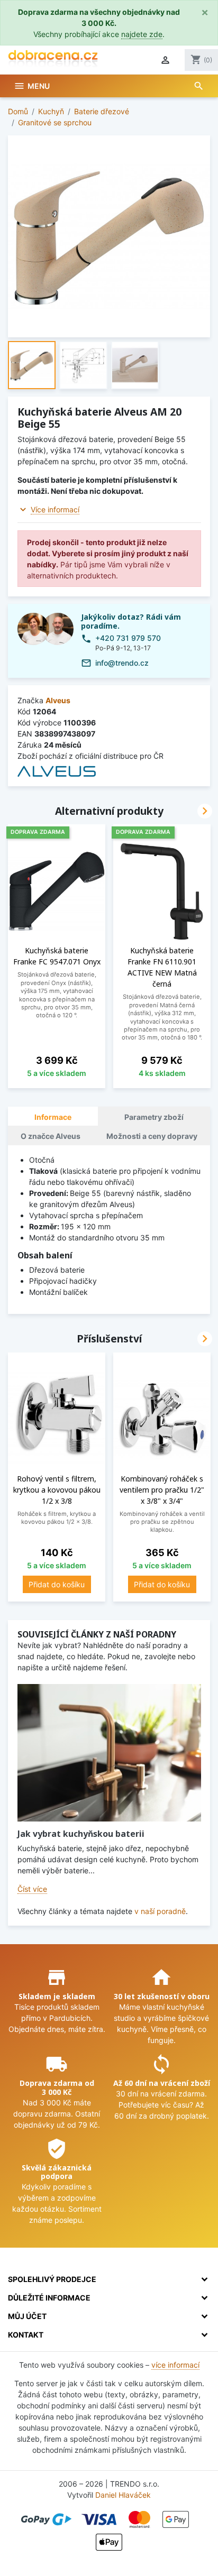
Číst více (32, 1889)
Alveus (58, 700)
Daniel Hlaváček (123, 2495)
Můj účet (27, 2316)
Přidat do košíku (57, 1584)
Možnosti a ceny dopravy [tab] (152, 1136)
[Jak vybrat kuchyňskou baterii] (109, 1753)
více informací (175, 2365)
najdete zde (142, 34)
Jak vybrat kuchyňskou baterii (81, 1834)
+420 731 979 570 (128, 638)
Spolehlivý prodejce (52, 2279)
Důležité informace (49, 2298)
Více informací (55, 509)
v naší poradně (160, 1911)
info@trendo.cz (122, 663)
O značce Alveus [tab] (51, 1136)
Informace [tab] (53, 1117)
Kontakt (26, 2335)
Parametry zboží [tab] (154, 1117)
